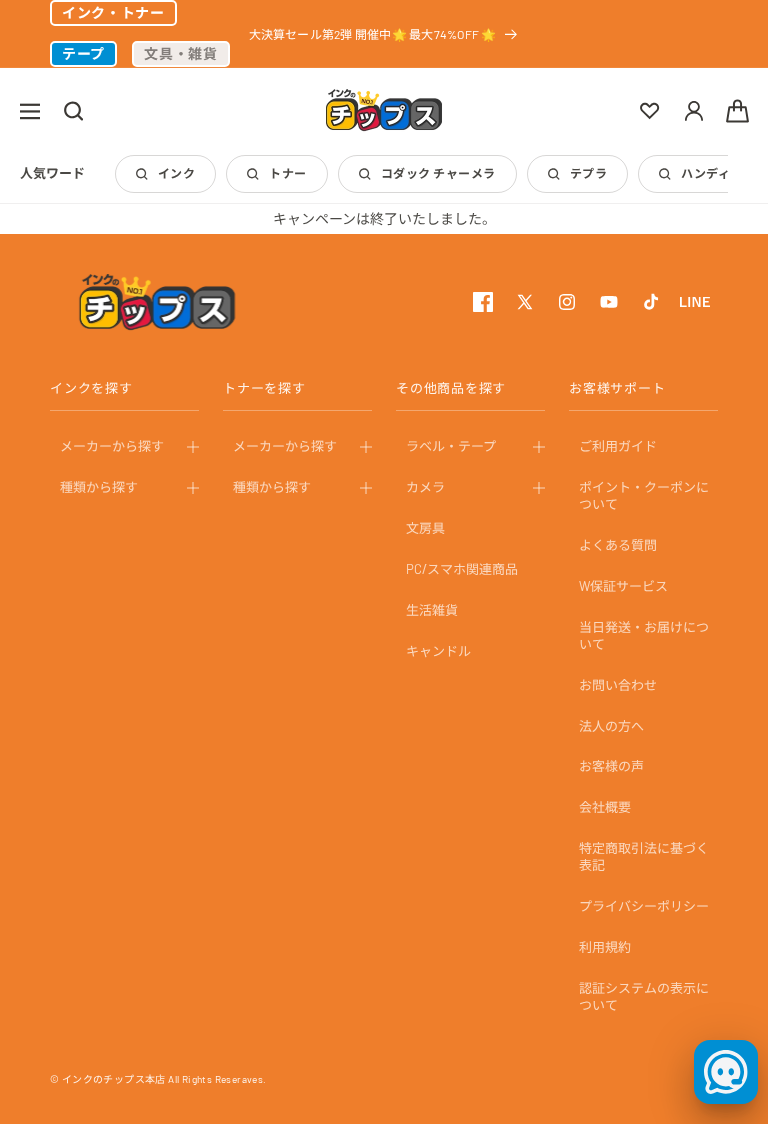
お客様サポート (617, 388)
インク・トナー (113, 12)
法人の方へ (611, 726)
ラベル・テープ (451, 446)
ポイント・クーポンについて (644, 495)
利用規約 (605, 947)
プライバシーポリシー (644, 906)
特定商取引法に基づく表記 (644, 856)
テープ (83, 53)
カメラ (425, 487)
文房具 (425, 528)
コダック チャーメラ (438, 173)
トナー (287, 173)
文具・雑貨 (181, 53)
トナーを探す (264, 388)
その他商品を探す (451, 388)
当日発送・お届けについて (644, 635)
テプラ (588, 173)
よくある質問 (618, 545)
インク (176, 173)
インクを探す (91, 388)
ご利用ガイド (618, 446)
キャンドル (438, 651)
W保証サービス (623, 586)
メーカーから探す (112, 446)
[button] (30, 111)
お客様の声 (611, 766)
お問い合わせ (618, 685)
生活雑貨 (432, 610)
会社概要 (605, 807)
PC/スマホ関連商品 (462, 569)
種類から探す (99, 487)
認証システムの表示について (644, 996)
